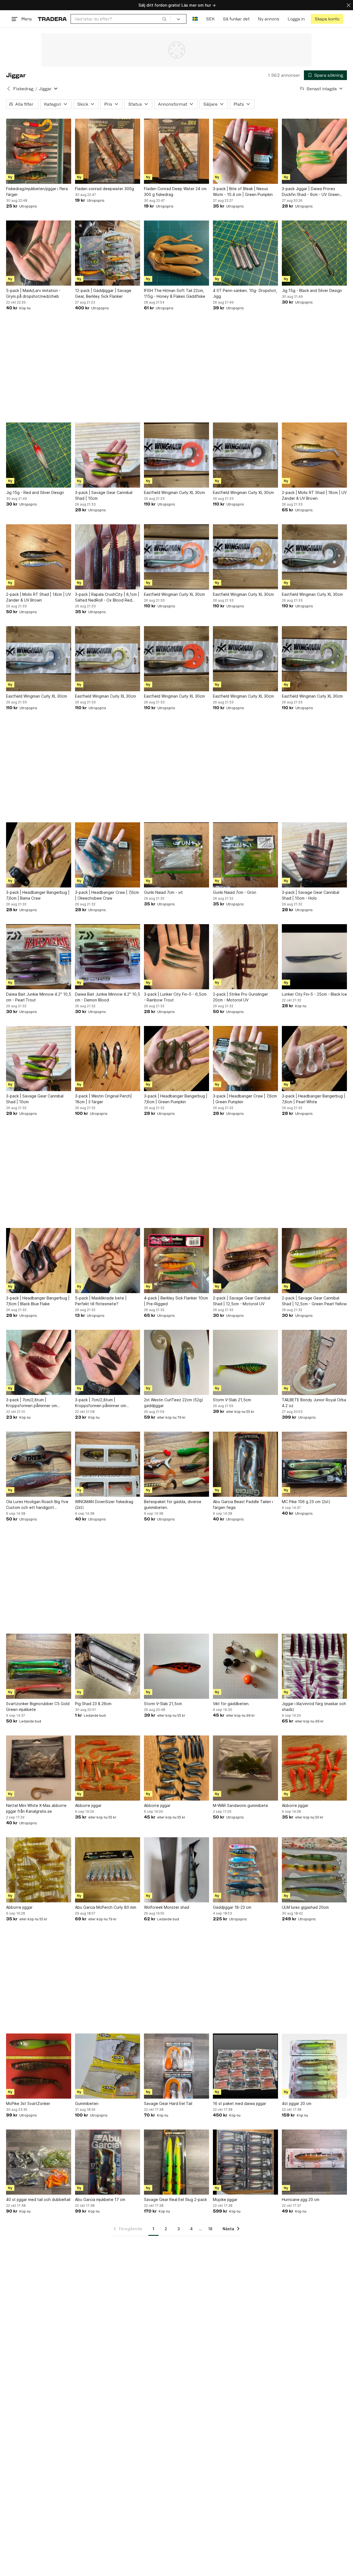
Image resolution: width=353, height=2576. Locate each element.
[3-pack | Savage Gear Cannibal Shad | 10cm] (108, 455)
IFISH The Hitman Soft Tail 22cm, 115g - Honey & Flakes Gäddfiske (175, 293)
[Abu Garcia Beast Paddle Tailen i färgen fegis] (245, 1464)
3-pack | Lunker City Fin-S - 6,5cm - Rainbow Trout (175, 997)
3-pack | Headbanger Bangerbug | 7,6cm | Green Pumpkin (176, 1099)
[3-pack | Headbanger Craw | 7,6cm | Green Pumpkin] (245, 1059)
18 (210, 2229)
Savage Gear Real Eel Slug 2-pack (175, 2199)
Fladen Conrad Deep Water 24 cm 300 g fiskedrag (175, 192)
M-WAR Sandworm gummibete (240, 1805)
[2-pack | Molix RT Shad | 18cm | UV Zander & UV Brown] (314, 455)
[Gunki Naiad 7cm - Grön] (245, 855)
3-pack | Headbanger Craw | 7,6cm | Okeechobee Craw (107, 895)
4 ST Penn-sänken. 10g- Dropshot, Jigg (245, 293)
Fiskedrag (23, 89)
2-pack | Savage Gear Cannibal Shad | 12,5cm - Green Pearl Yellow (314, 1301)
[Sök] (164, 19)
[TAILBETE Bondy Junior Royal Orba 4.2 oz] (314, 1362)
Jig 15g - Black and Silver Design (312, 290)
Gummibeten (87, 2103)
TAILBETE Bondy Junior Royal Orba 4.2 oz (314, 1403)
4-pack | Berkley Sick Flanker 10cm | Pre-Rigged (176, 1301)
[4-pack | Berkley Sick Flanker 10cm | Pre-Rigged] (176, 1261)
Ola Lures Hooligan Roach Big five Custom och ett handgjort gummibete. (37, 1505)
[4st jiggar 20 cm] (314, 2066)
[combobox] (121, 19)
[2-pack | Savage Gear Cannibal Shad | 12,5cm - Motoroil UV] (245, 1261)
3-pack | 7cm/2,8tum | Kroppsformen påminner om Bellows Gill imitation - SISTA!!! (34, 1403)
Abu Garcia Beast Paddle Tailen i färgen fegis (243, 1504)
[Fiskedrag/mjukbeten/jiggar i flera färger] (39, 151)
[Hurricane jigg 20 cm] (314, 2162)
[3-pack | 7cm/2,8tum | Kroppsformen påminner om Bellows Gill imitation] (108, 1362)
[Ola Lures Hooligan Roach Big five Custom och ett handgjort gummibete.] (39, 1464)
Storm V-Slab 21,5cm (232, 1400)
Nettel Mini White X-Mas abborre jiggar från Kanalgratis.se (36, 1808)
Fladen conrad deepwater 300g (105, 189)
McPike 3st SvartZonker (28, 2103)
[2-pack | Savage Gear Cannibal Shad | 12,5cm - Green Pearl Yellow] (314, 1261)
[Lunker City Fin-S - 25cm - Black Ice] (314, 957)
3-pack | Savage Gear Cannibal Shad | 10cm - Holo (311, 895)
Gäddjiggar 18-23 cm (232, 1907)
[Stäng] (349, 5)
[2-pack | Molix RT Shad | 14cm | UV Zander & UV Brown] (39, 557)
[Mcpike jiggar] (245, 2162)
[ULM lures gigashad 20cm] (314, 1870)
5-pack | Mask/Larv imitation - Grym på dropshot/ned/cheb (33, 293)
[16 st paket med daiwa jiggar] (245, 2066)
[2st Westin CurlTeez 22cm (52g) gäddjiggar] (176, 1362)
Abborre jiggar (88, 1805)
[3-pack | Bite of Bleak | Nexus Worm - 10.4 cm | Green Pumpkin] (245, 151)
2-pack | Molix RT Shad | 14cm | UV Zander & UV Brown (38, 597)
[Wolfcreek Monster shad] (176, 1870)
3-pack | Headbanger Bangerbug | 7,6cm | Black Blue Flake (38, 1301)
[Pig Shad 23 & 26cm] (108, 1666)
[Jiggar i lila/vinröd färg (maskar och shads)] (314, 1666)
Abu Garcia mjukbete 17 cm (100, 2199)
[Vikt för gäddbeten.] (245, 1666)
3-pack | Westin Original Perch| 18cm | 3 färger (103, 1099)
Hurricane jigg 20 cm (301, 2199)
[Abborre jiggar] (108, 1768)
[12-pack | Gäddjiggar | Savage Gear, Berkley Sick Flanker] (108, 253)
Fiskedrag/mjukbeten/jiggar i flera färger (37, 192)
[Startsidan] (52, 19)
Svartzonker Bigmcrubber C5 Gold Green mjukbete (38, 1706)
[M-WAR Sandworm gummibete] (245, 1768)
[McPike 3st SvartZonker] (39, 2066)
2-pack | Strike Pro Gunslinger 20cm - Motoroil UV (240, 997)
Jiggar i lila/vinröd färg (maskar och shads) (314, 1706)
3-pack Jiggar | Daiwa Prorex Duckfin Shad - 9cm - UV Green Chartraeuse (311, 192)
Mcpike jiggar (225, 2199)
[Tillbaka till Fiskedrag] (9, 89)
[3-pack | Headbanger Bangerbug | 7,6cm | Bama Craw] (39, 855)
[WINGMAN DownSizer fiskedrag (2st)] (108, 1464)
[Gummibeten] (108, 2066)
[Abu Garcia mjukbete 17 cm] (108, 2162)
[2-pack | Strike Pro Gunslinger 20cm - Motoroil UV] (245, 957)
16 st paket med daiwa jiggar (240, 2103)
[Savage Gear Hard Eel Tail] (176, 2066)
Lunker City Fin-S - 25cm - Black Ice (314, 994)
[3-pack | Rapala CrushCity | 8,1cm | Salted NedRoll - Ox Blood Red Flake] (108, 557)
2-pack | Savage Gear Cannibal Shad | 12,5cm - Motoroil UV (242, 1301)
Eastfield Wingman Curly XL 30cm (174, 492)
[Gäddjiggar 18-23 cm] (245, 1870)
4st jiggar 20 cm (297, 2103)
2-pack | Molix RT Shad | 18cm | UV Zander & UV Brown (314, 495)
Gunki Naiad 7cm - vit (163, 892)
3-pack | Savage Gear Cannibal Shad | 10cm (104, 495)
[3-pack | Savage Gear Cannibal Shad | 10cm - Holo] (314, 855)
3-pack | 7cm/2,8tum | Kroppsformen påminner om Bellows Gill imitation (101, 1403)
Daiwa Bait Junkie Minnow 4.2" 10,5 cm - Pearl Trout (39, 997)
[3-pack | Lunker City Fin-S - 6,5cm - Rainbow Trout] (176, 957)
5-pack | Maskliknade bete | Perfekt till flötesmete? (101, 1301)
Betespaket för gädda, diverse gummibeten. (173, 1504)
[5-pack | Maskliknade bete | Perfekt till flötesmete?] (108, 1261)
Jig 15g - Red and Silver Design (35, 492)
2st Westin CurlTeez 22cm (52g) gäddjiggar (174, 1403)
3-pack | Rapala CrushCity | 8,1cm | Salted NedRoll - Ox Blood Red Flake (107, 597)
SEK (210, 19)
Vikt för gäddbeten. (231, 1704)
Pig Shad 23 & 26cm (93, 1704)
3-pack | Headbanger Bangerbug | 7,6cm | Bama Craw (38, 895)
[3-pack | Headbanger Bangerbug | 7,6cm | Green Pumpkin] (176, 1059)
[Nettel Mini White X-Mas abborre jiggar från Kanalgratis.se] (39, 1768)
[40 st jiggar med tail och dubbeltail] (39, 2162)
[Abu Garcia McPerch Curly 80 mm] (108, 1870)
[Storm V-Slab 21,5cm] (245, 1362)
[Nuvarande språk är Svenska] (195, 19)
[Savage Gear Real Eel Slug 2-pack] (176, 2162)
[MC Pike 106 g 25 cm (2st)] (314, 1464)
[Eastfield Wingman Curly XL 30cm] (176, 455)
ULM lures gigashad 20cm (305, 1907)
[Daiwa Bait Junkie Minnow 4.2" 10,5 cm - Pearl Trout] (39, 957)
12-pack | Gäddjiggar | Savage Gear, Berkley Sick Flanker (103, 293)
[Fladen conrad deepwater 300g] (108, 151)
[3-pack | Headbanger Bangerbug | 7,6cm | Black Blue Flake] (39, 1261)
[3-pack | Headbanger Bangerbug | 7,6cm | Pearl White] (314, 1059)
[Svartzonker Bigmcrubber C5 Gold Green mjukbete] (39, 1666)
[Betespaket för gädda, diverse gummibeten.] (176, 1464)
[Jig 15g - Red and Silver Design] (39, 455)
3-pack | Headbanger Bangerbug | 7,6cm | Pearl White (314, 1099)
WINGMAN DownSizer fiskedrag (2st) (104, 1504)
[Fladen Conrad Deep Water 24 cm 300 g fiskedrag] (176, 151)
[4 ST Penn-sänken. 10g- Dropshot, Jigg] (245, 253)
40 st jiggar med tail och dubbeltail (38, 2199)
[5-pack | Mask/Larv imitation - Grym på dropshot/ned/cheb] (39, 253)
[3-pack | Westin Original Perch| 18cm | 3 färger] (108, 1059)
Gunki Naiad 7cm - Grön (235, 892)
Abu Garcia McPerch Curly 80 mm (106, 1907)
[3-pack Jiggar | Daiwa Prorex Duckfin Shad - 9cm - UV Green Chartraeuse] (314, 151)
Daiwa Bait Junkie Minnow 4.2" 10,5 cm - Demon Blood (108, 997)
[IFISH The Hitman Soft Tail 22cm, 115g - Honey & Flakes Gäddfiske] (176, 253)
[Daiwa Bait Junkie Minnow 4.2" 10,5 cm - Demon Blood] (108, 957)
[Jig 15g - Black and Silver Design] (314, 253)
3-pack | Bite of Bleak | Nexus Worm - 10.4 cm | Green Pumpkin (243, 192)
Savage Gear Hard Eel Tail (168, 2103)
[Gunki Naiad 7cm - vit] (176, 855)
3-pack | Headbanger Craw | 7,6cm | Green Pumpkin (245, 1099)
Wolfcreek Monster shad (167, 1907)
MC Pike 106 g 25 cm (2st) (306, 1502)
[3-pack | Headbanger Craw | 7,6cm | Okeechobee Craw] (108, 855)
